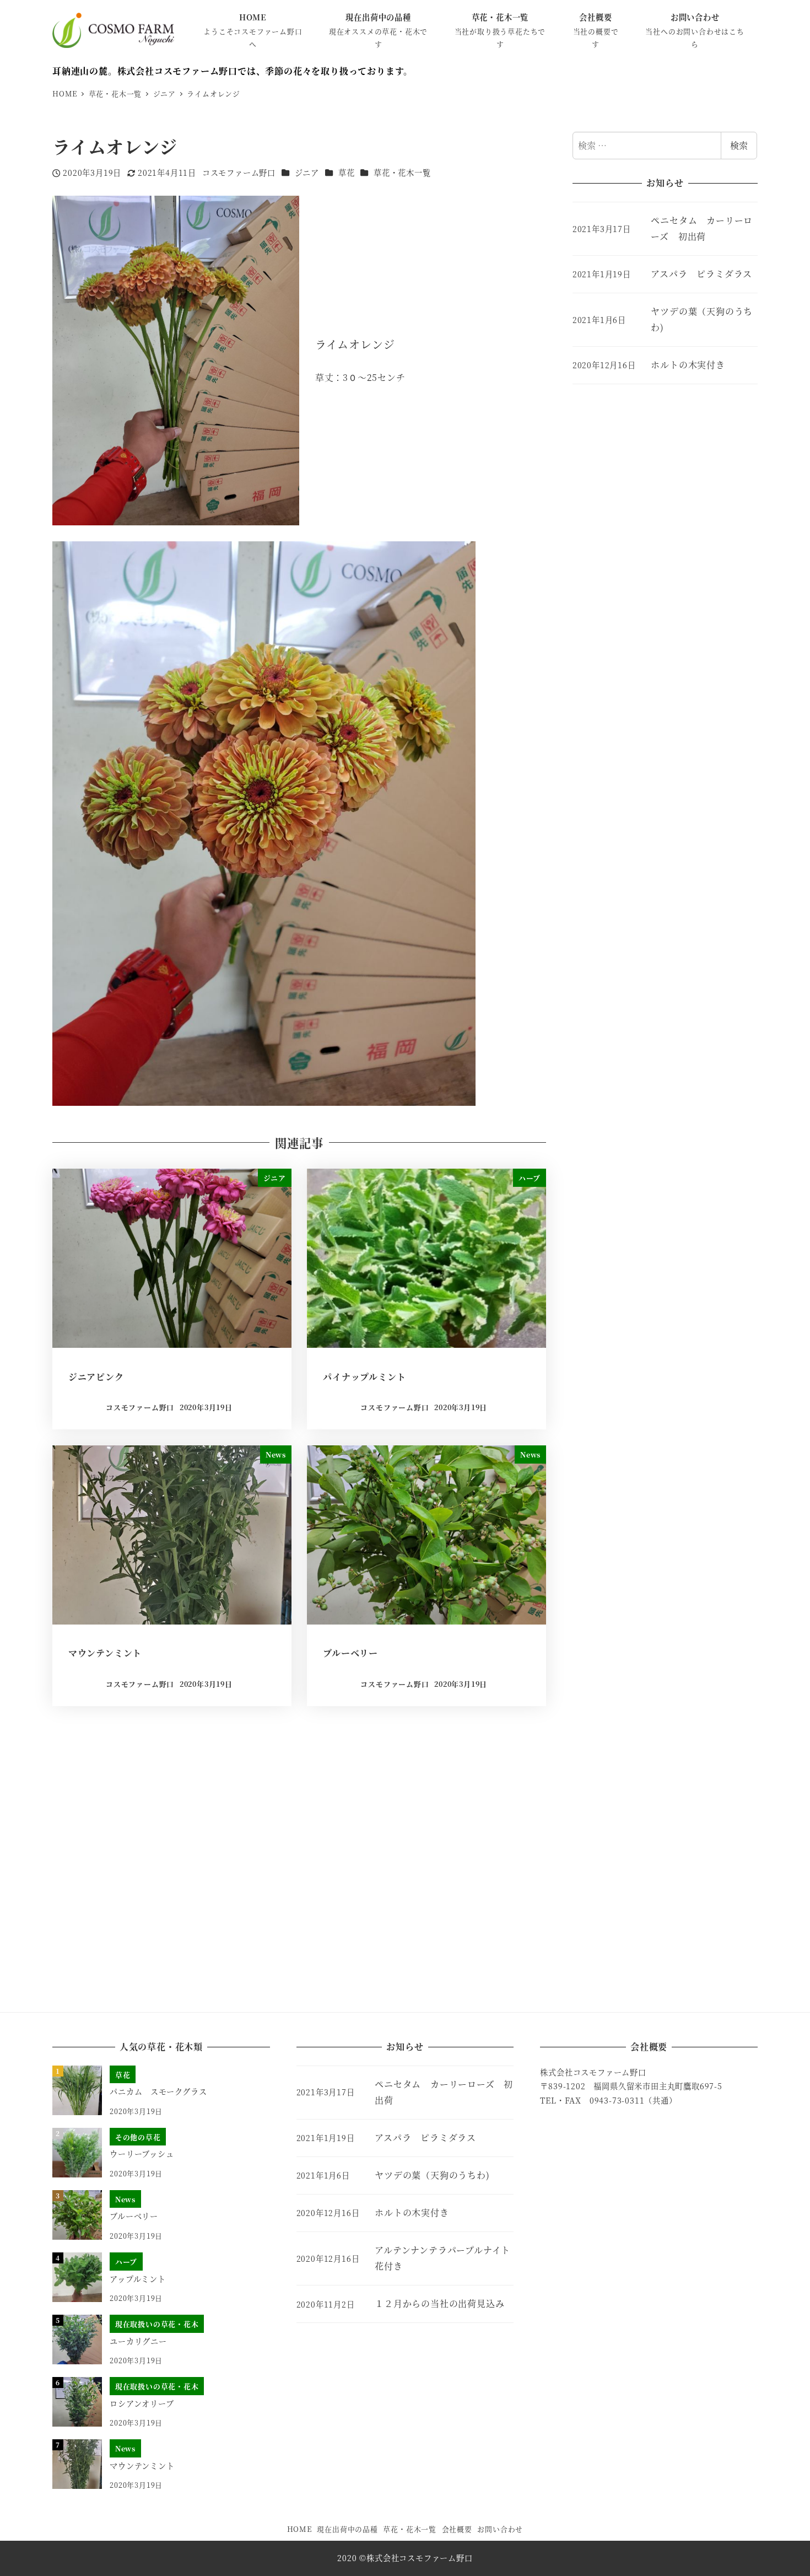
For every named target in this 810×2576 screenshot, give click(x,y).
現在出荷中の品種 (347, 2529)
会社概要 (457, 2529)
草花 (347, 173)
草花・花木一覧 (402, 173)
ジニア (307, 173)
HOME (299, 2529)
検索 (739, 145)
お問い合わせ (500, 2529)
